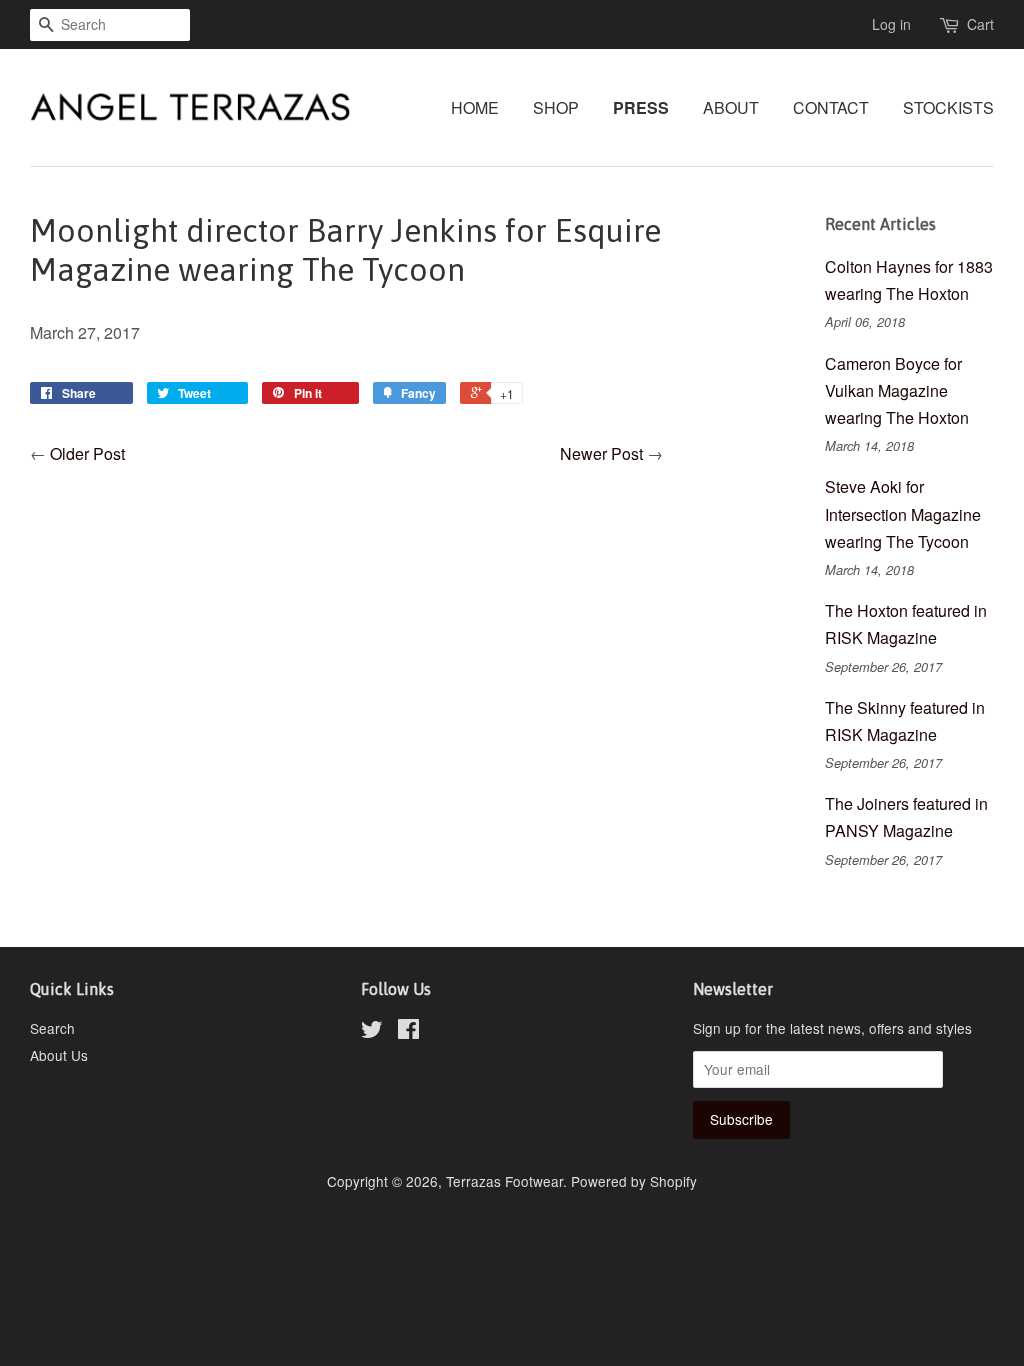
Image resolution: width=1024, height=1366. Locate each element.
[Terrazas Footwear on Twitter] (372, 1032)
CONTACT (831, 107)
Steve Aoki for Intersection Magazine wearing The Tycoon (903, 513)
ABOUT (731, 107)
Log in (891, 24)
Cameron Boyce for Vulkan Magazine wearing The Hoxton (897, 390)
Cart (980, 24)
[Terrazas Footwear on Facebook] (408, 1032)
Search (52, 1028)
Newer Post (601, 453)
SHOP (556, 107)
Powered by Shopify (634, 1181)
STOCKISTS (948, 107)
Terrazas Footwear (504, 1181)
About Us (59, 1055)
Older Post (87, 453)
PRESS (641, 107)
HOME (475, 107)
